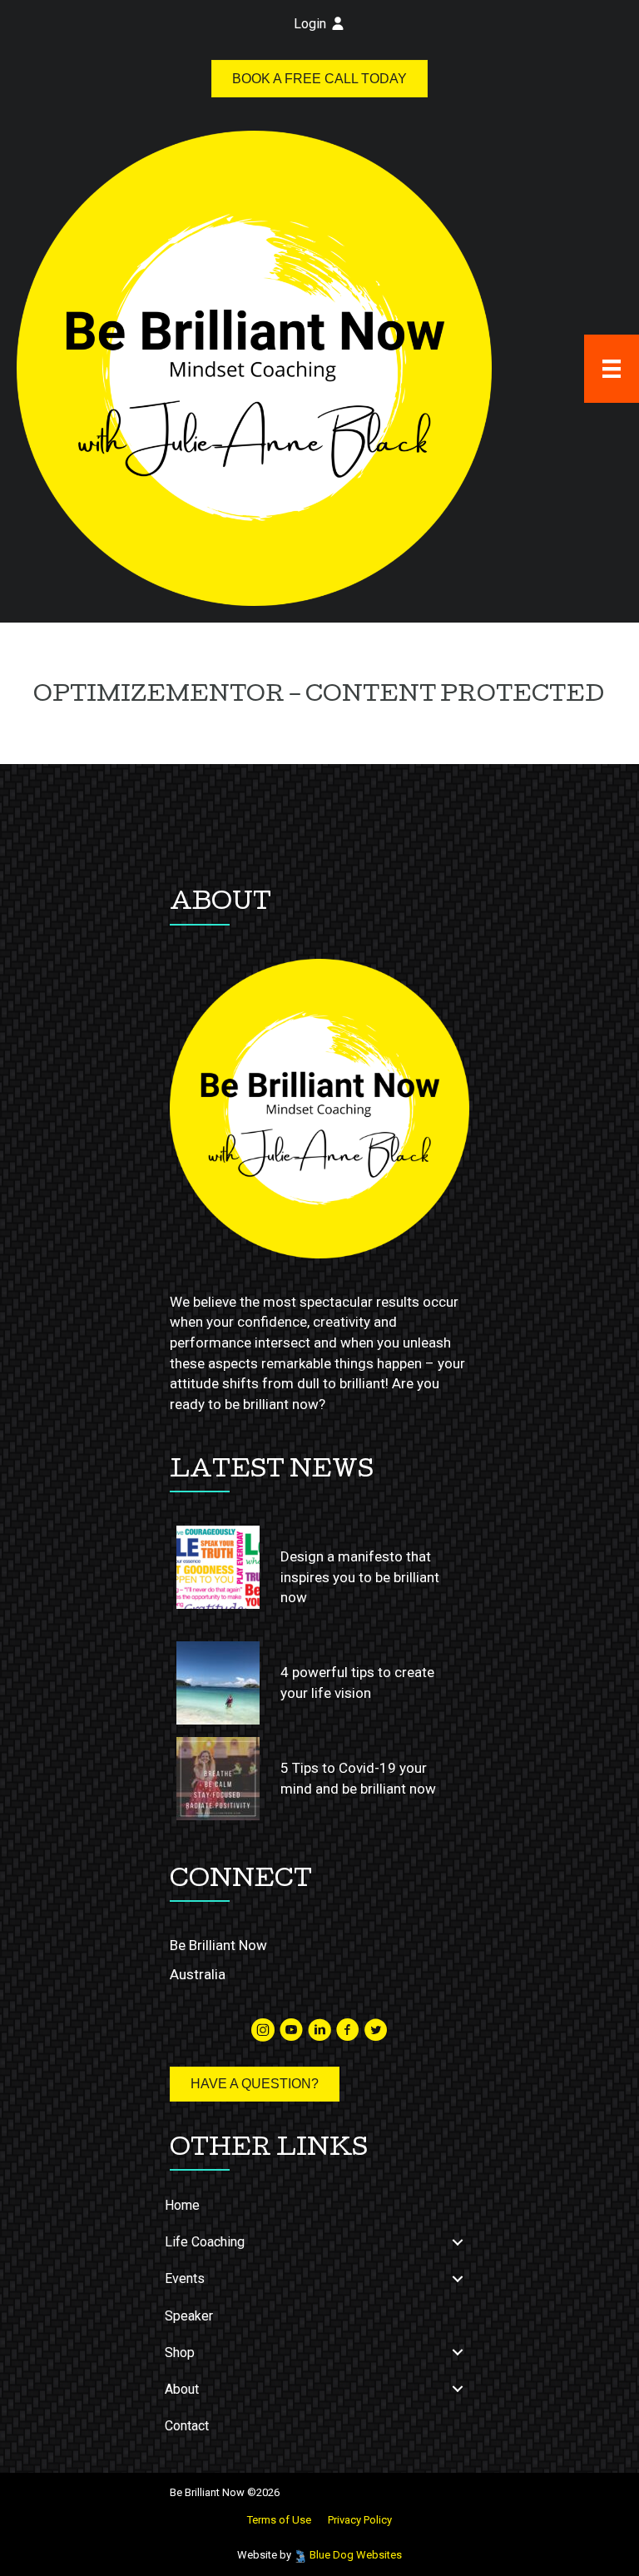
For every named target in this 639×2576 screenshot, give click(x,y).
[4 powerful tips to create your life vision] (218, 1683)
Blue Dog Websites (356, 2555)
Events (185, 2278)
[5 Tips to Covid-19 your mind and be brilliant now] (218, 1779)
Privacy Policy (360, 2520)
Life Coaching (205, 2242)
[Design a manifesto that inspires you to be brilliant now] (218, 1567)
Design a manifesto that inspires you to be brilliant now (360, 1577)
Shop (180, 2353)
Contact (187, 2426)
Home (182, 2205)
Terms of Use (279, 2520)
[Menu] (612, 369)
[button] (458, 2242)
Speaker (189, 2316)
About (182, 2389)
